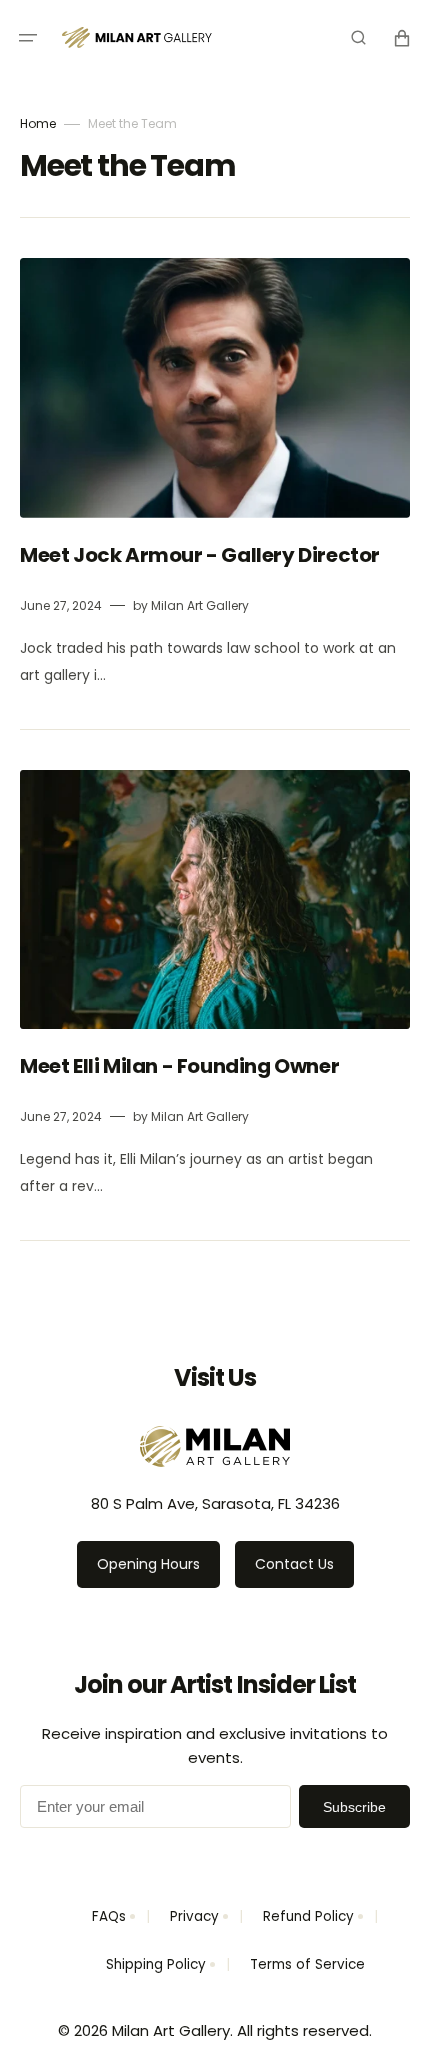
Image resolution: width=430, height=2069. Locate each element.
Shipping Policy (156, 1964)
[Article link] (215, 473)
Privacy (194, 1916)
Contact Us (294, 1564)
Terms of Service (307, 1964)
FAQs (109, 1916)
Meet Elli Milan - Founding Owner (181, 1066)
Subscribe (354, 1807)
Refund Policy (308, 1916)
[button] (28, 38)
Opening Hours (148, 1564)
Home (38, 123)
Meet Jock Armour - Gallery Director (202, 555)
